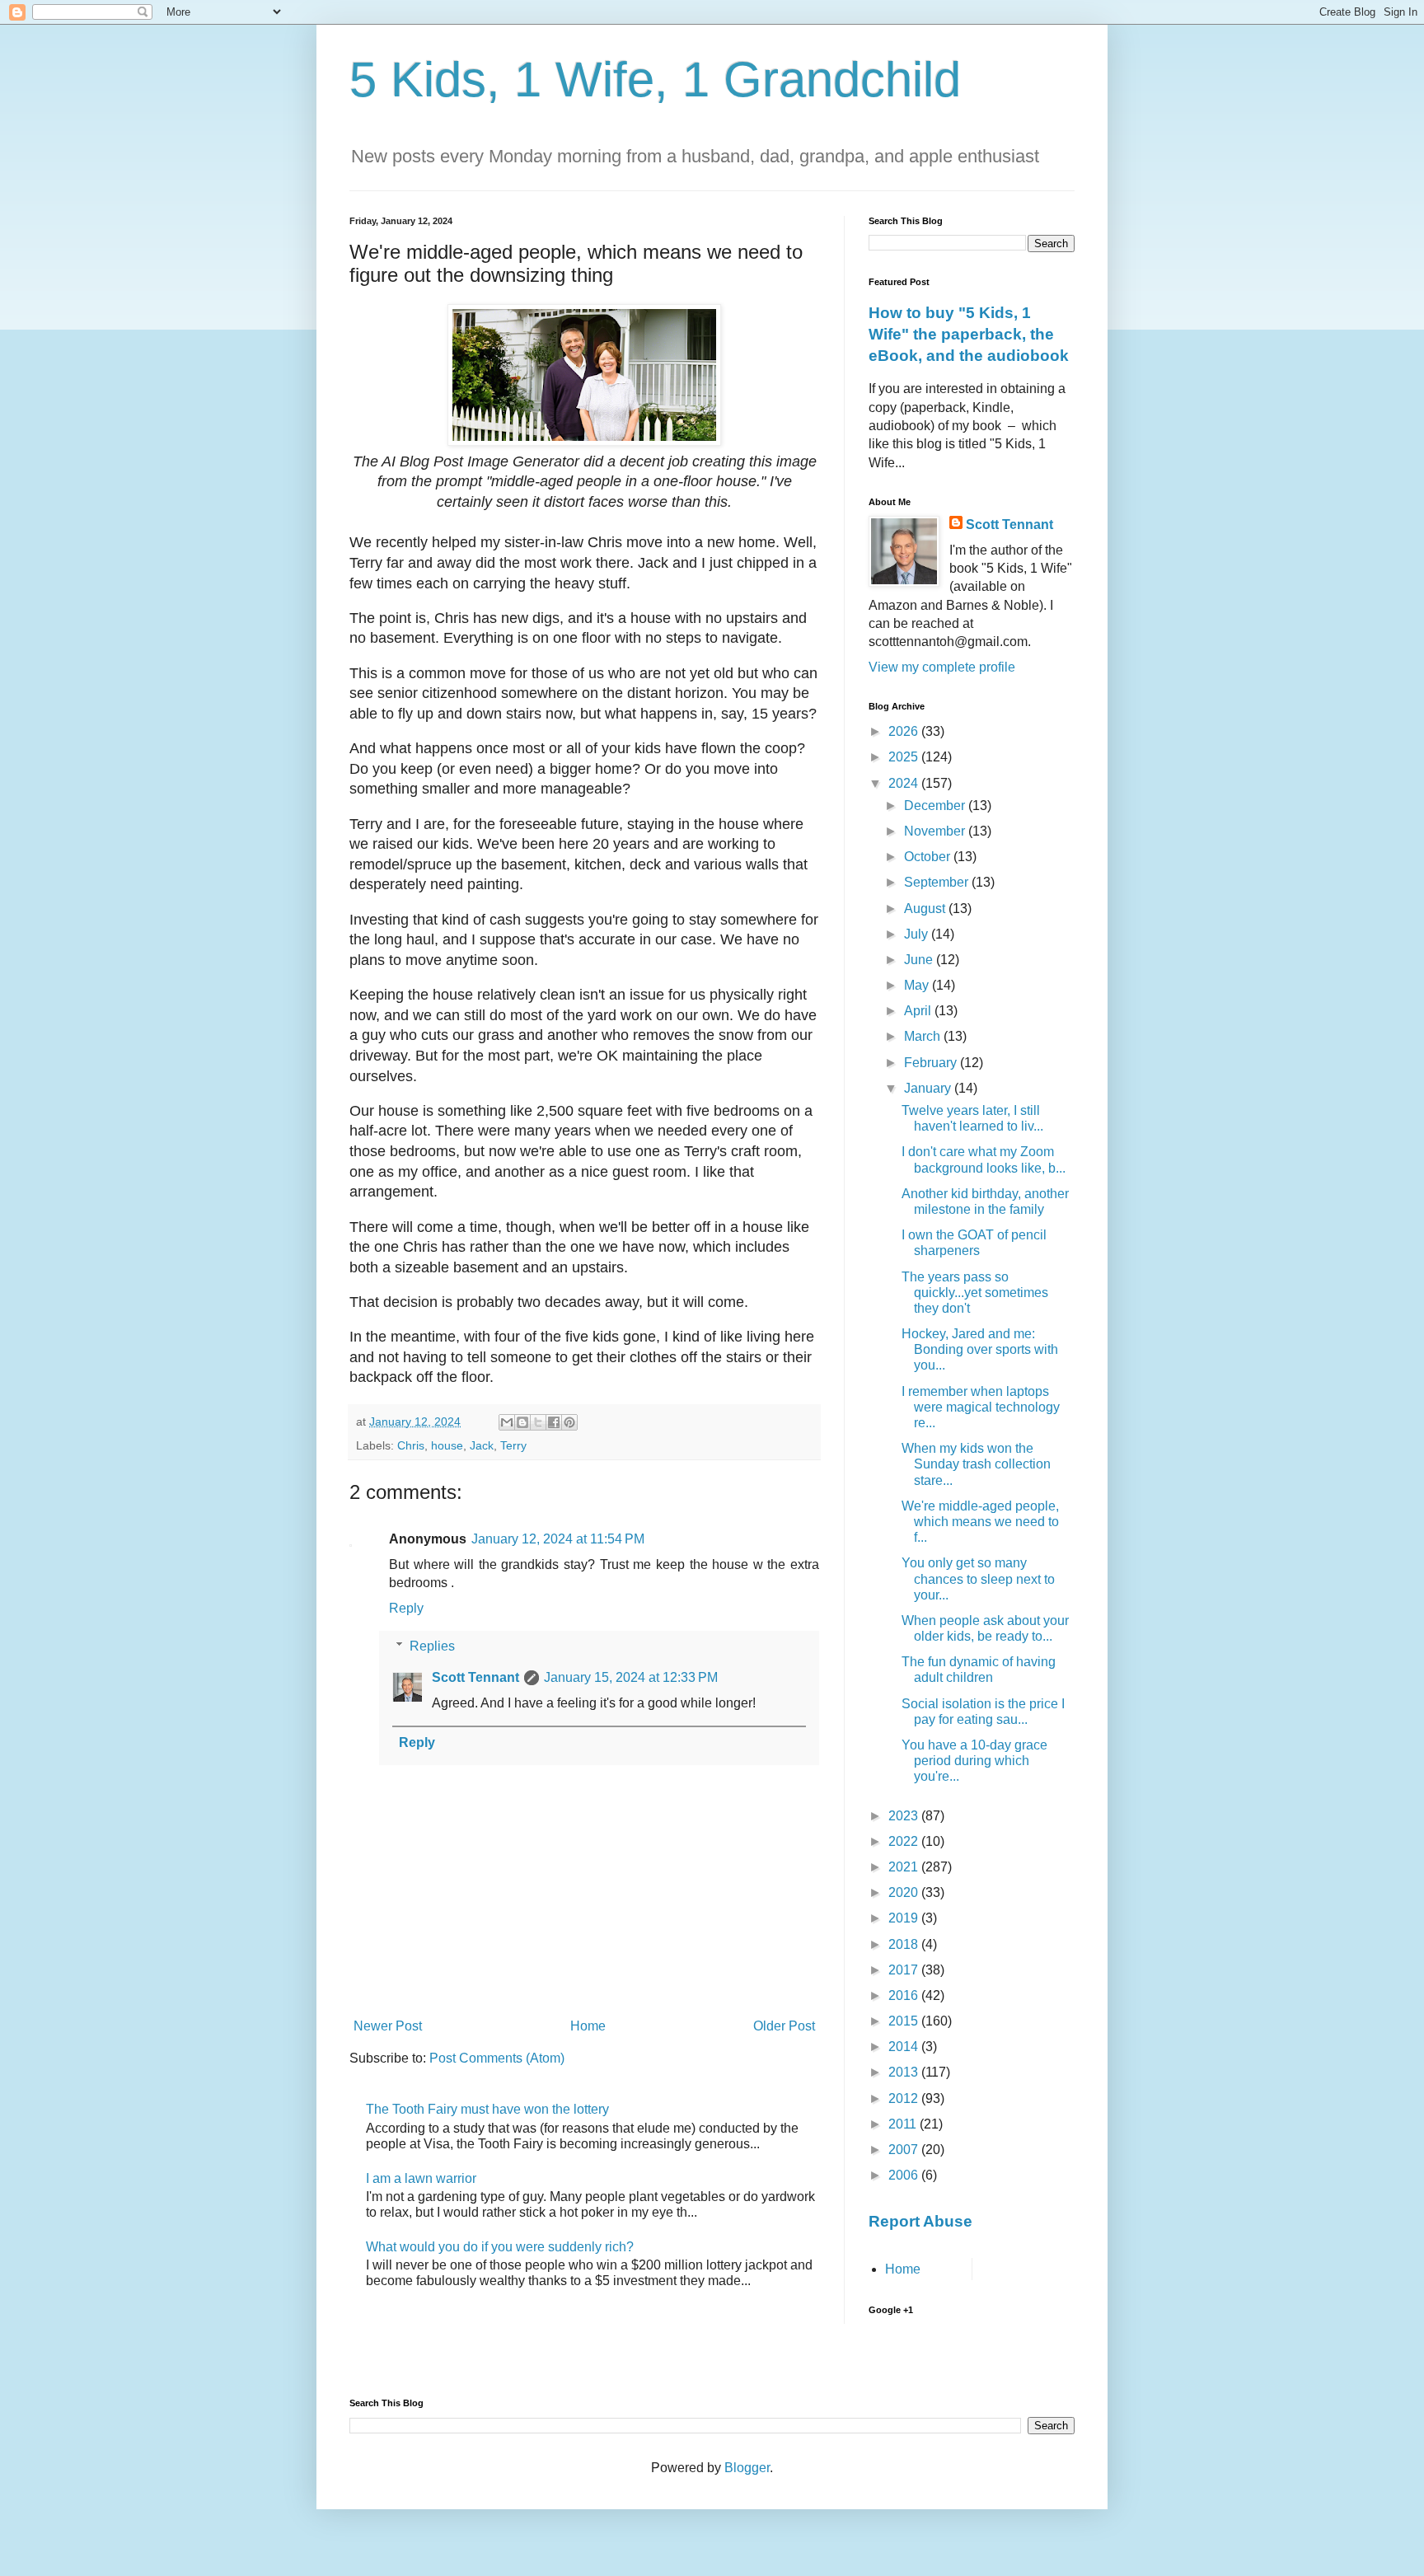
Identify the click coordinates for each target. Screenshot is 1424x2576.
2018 (905, 1944)
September (938, 882)
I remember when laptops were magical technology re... (981, 1407)
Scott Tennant (475, 1677)
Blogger (747, 2468)
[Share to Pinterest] (569, 1422)
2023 (905, 1816)
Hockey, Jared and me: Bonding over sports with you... (980, 1349)
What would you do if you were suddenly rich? (500, 2247)
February (932, 1063)
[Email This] (507, 1422)
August (926, 909)
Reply (406, 1608)
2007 (905, 2150)
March (924, 1036)
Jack (482, 1445)
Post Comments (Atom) (497, 2058)
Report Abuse (920, 2221)
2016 (905, 1995)
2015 (905, 2021)
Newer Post (388, 2026)
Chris (411, 1445)
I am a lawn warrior (421, 2178)
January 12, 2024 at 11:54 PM (558, 1539)
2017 (905, 1970)
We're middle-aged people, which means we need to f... (980, 1522)
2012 (905, 2098)
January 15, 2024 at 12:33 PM (631, 1677)
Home (588, 2026)
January (929, 1088)
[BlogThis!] (522, 1422)
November (936, 831)
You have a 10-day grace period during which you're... (974, 1761)
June (920, 960)
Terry (513, 1445)
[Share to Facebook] (554, 1422)
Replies (432, 1646)
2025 (905, 757)
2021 (905, 1867)
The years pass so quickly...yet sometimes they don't (975, 1293)
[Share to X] (538, 1422)
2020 (905, 1892)
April (919, 1011)
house (447, 1445)
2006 (905, 2175)
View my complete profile (942, 667)
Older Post (784, 2026)
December (936, 806)
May (918, 985)
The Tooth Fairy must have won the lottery (487, 2109)
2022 (905, 1841)
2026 (905, 731)
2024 (905, 783)
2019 (905, 1918)
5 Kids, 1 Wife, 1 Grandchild (655, 80)
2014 (905, 2047)
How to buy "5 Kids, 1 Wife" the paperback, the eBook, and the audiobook (969, 334)
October (929, 857)
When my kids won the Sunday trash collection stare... (976, 1464)
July (918, 934)
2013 (905, 2072)
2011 (904, 2124)
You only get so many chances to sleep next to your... (978, 1578)
